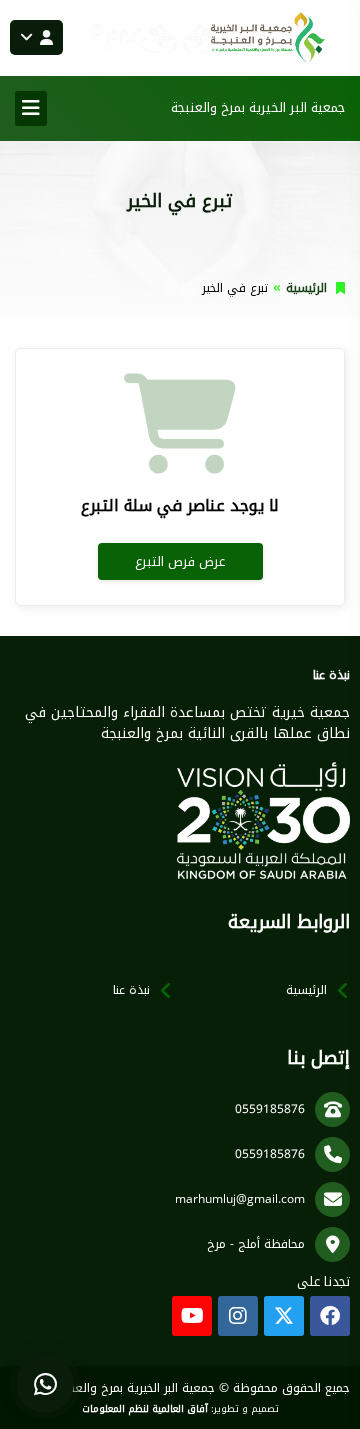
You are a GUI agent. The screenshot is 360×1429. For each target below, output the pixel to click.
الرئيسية (306, 288)
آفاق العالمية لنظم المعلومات (145, 1409)
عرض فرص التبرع (180, 561)
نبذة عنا (131, 990)
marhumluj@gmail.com (240, 1199)
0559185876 (270, 1109)
